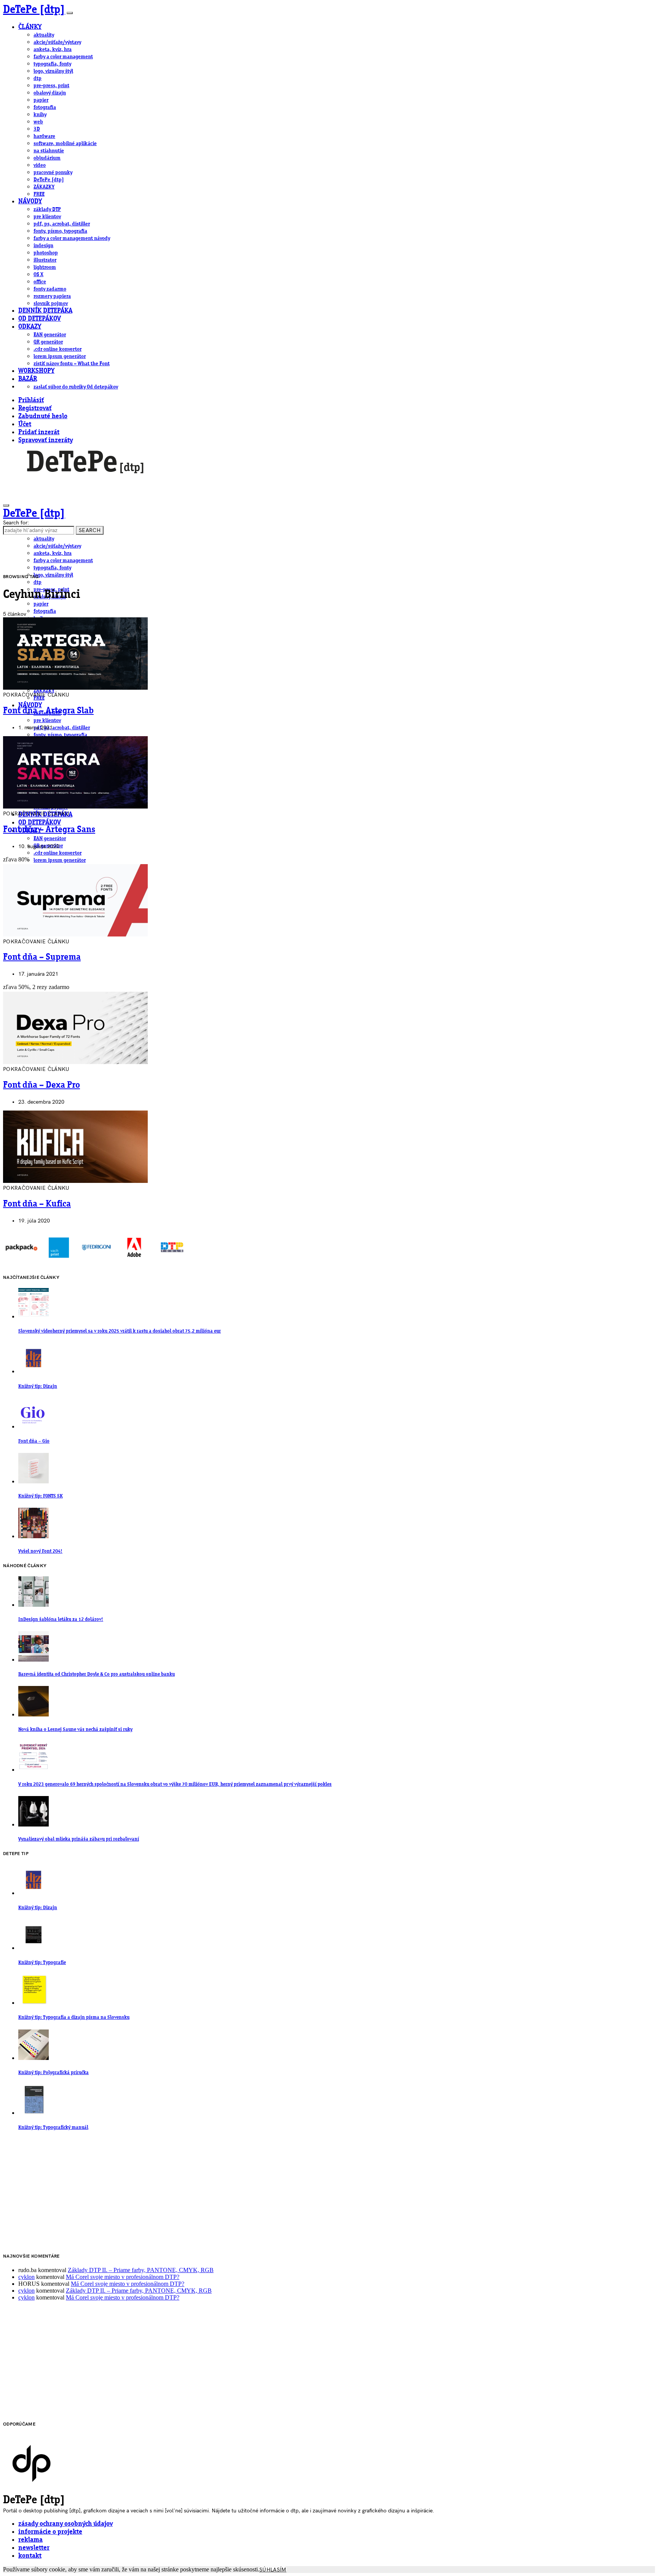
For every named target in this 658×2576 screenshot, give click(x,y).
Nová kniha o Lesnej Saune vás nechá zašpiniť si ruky (75, 1730)
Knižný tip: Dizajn (38, 1386)
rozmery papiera (52, 296)
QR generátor (48, 342)
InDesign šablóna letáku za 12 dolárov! (61, 1620)
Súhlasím (273, 2570)
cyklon (26, 2277)
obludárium (47, 158)
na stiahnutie (49, 151)
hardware (44, 136)
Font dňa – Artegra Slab (48, 711)
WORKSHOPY (36, 371)
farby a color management (63, 57)
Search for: (16, 523)
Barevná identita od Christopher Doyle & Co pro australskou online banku (97, 1674)
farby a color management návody (72, 238)
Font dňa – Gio (34, 1441)
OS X (38, 275)
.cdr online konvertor (57, 349)
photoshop (46, 253)
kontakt (30, 2556)
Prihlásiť (31, 400)
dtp (38, 78)
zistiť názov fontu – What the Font (72, 364)
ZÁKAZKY (44, 187)
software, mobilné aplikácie (65, 144)
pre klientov (47, 217)
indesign (43, 246)
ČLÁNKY (30, 27)
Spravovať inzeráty (46, 440)
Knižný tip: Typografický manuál (53, 2128)
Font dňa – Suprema (42, 957)
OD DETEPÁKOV (40, 319)
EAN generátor (50, 335)
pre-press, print (51, 86)
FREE (39, 194)
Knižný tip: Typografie (42, 1963)
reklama (30, 2540)
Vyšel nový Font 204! (40, 1551)
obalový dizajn (50, 93)
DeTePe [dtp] (34, 10)
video (40, 165)
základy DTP (47, 209)
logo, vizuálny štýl (53, 71)
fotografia (45, 107)
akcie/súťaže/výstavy (57, 42)
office (40, 282)
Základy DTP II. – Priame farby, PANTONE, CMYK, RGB (141, 2270)
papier (41, 100)
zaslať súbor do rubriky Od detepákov (76, 387)
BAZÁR (28, 379)
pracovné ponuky (53, 173)
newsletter (34, 2548)
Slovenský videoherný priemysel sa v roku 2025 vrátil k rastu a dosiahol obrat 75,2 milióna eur (120, 1331)
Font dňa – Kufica (37, 1204)
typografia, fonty (52, 64)
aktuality (44, 35)
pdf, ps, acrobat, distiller (62, 224)
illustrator (45, 260)
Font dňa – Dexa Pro (42, 1085)
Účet (25, 424)
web (38, 122)
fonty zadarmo (50, 289)
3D (37, 129)
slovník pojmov (51, 304)
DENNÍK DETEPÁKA (45, 311)
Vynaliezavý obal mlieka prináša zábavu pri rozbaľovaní (79, 1839)
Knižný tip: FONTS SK (41, 1496)
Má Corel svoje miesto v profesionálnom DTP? (123, 2277)
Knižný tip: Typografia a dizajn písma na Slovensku (74, 2017)
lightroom (45, 267)
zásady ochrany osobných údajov (65, 2524)
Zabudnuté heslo (43, 416)
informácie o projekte (50, 2532)
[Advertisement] (232, 2192)
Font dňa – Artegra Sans (49, 830)
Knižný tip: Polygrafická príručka (54, 2073)
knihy (40, 115)
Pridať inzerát (39, 432)
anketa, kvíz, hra (53, 50)
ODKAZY (30, 327)
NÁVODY (30, 202)
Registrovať (35, 408)
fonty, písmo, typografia (60, 231)
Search (90, 530)
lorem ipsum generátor (60, 356)
